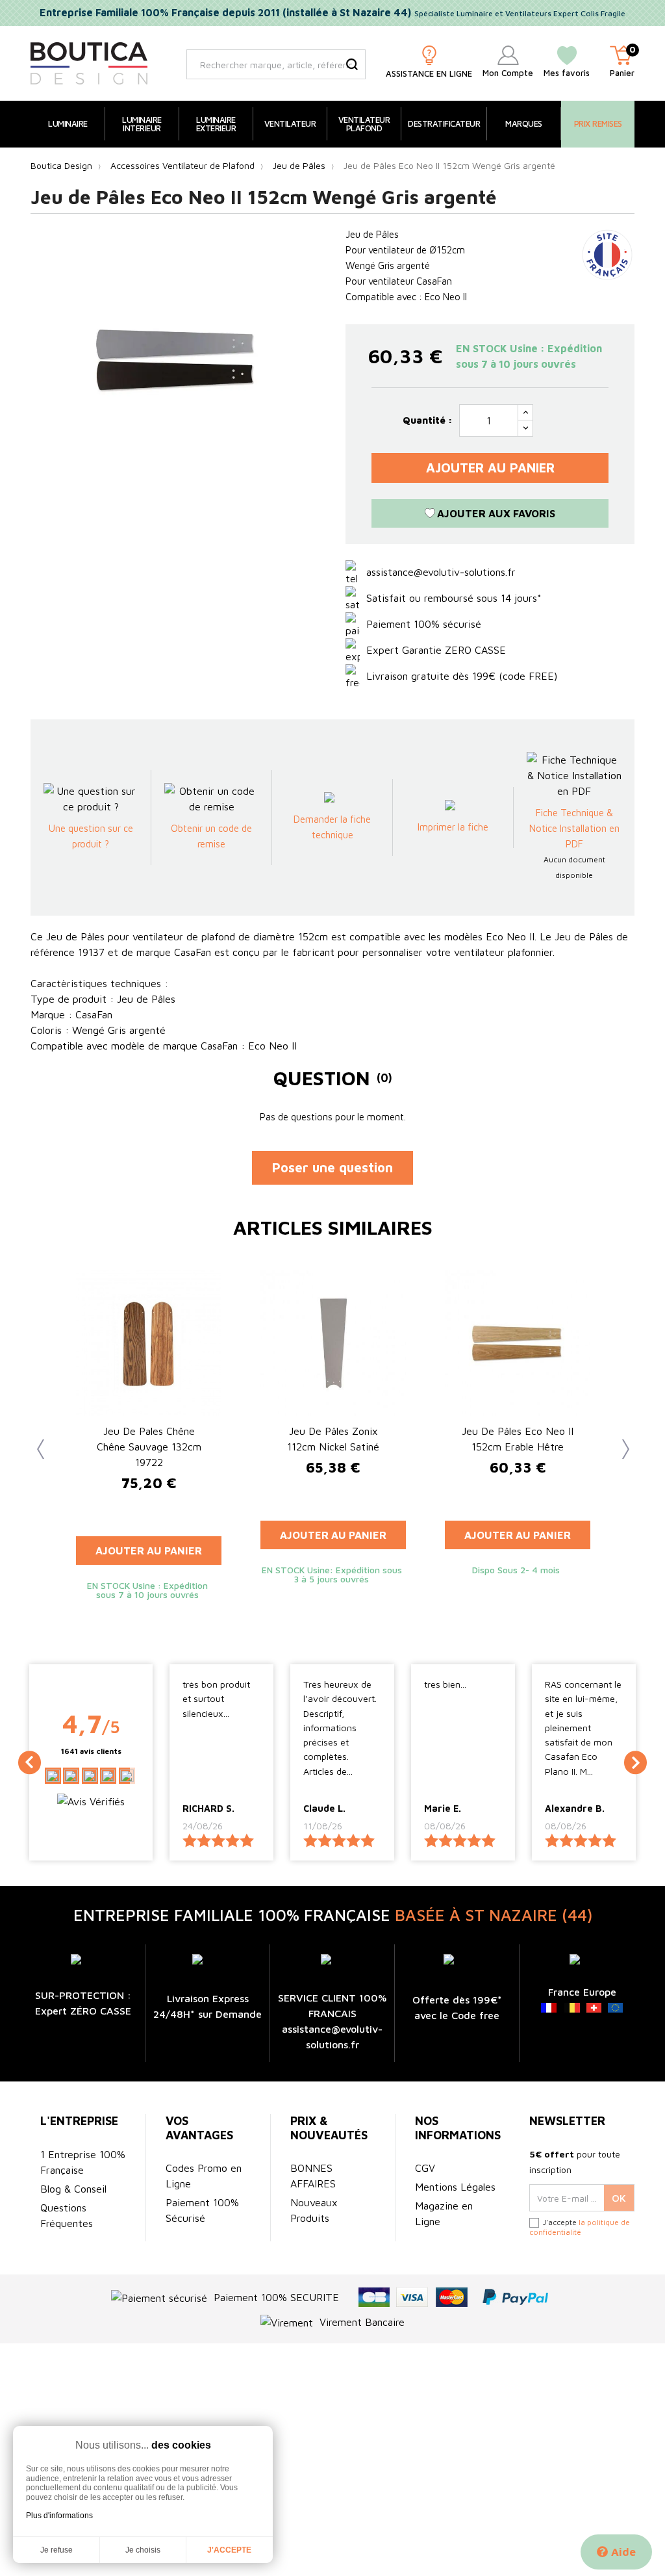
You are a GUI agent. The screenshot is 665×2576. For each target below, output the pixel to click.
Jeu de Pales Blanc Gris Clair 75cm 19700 (333, 1439)
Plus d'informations (59, 2516)
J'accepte (229, 2550)
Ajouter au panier (490, 468)
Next (618, 1446)
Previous (37, 1446)
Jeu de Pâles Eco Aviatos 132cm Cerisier (149, 1439)
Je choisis (143, 2550)
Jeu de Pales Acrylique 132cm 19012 (518, 1439)
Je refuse (56, 2550)
